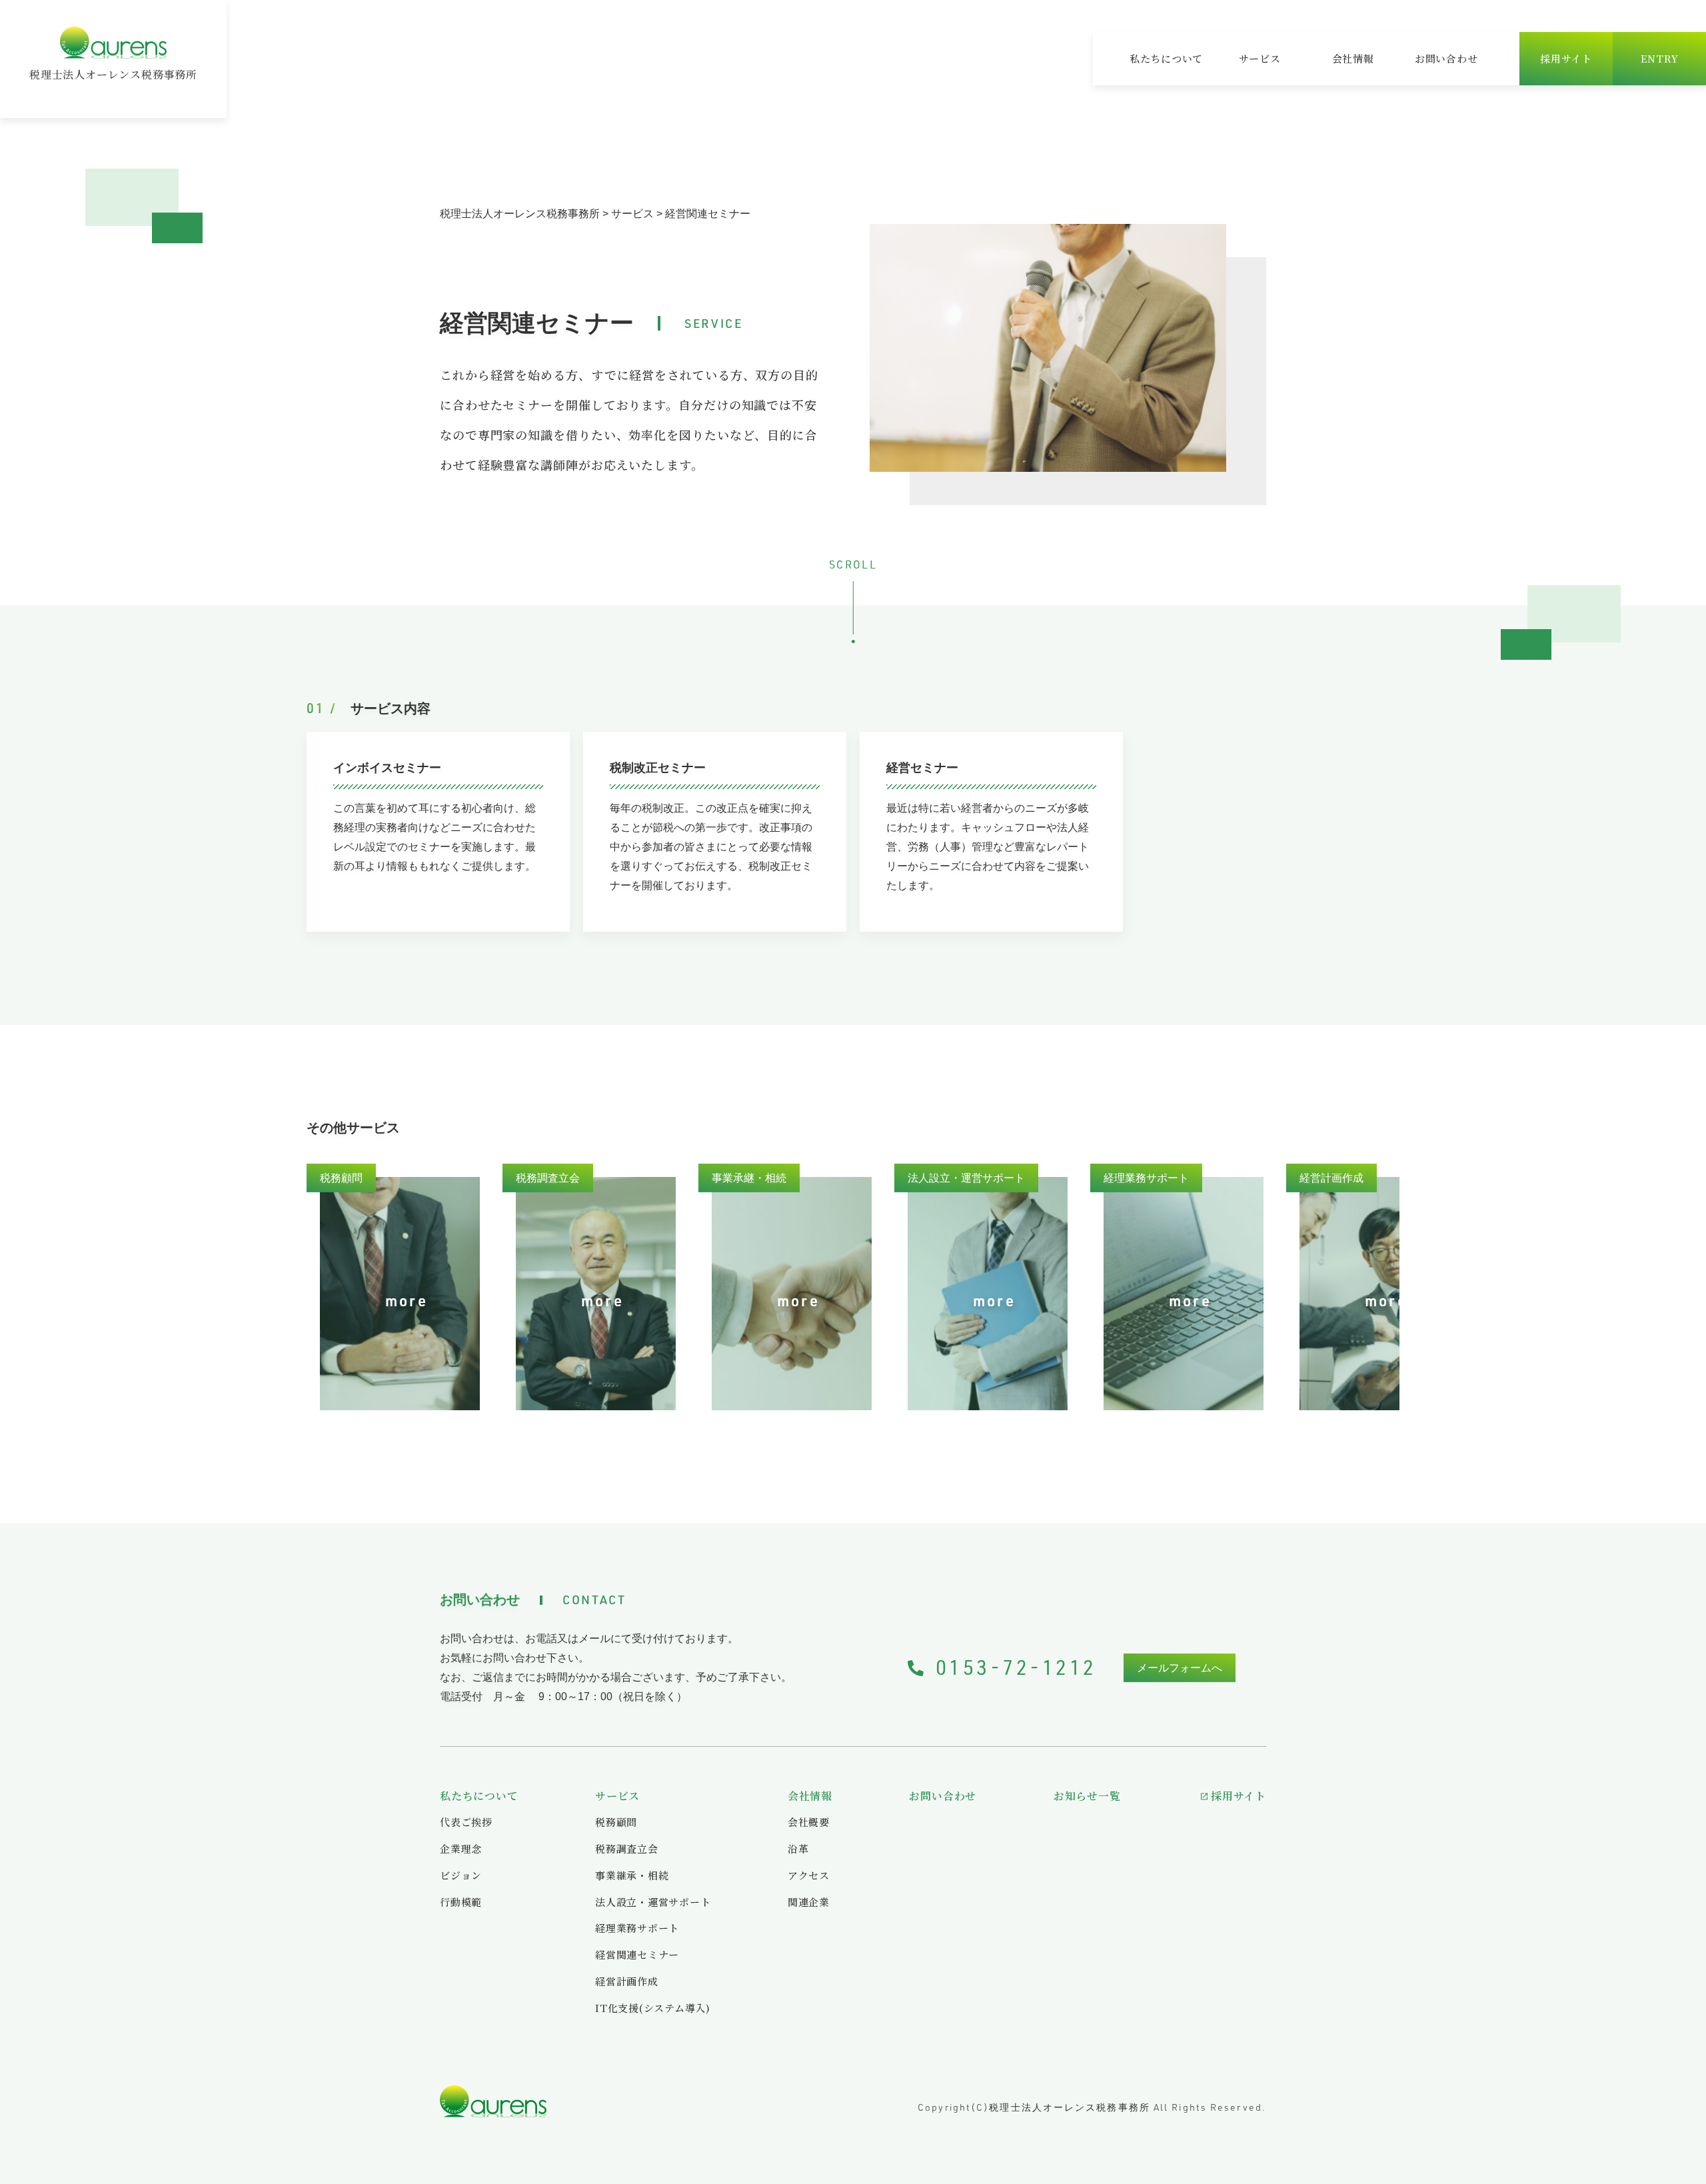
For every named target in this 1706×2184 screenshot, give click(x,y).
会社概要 (809, 1822)
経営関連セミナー (637, 1954)
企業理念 (461, 1848)
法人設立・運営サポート (653, 1902)
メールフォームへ (1180, 1668)
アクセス (809, 1875)
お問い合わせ (1446, 58)
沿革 (798, 1848)
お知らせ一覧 (1087, 1796)
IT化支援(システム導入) (653, 2008)
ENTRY (1660, 58)
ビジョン (461, 1875)
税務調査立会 (627, 1848)
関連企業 (809, 1902)
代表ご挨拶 (466, 1822)
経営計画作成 (627, 1981)
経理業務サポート (637, 1928)
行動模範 (461, 1902)
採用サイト (1566, 58)
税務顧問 (616, 1822)
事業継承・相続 (632, 1875)
